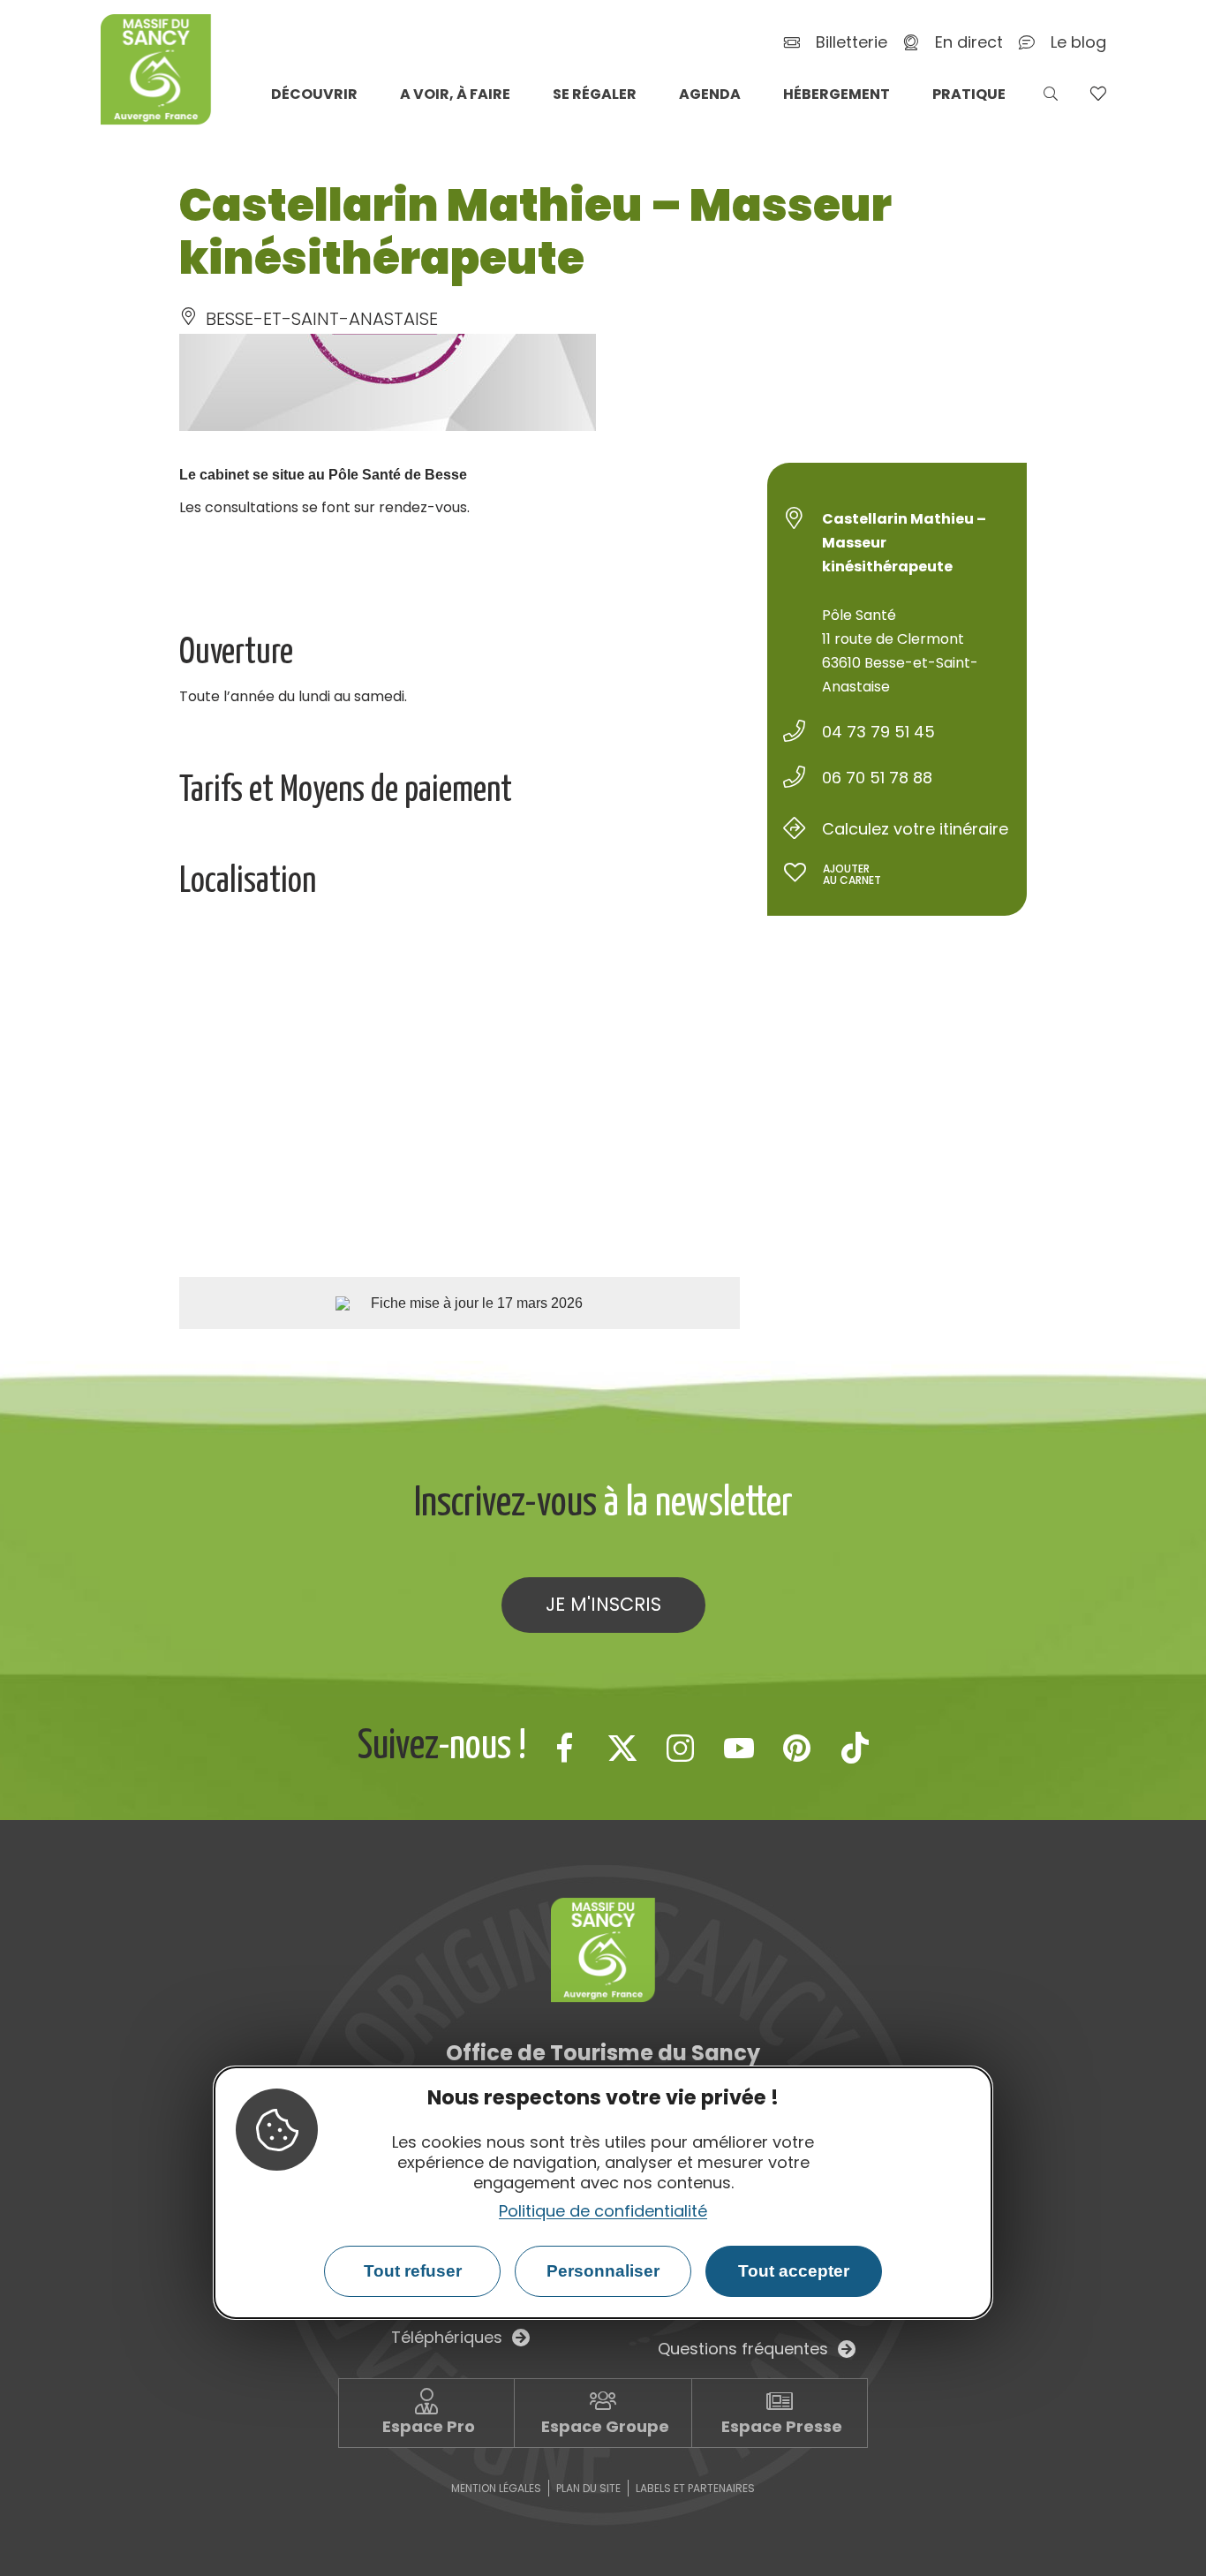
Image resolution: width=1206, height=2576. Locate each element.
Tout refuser (413, 2271)
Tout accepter (794, 2271)
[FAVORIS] (1098, 94)
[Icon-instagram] (681, 1748)
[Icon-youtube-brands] (739, 1748)
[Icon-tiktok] (856, 1748)
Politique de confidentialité (603, 2211)
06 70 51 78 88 (877, 778)
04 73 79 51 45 (878, 732)
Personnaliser (603, 2271)
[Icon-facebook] (564, 1748)
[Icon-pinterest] (797, 1748)
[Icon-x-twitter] (622, 1748)
